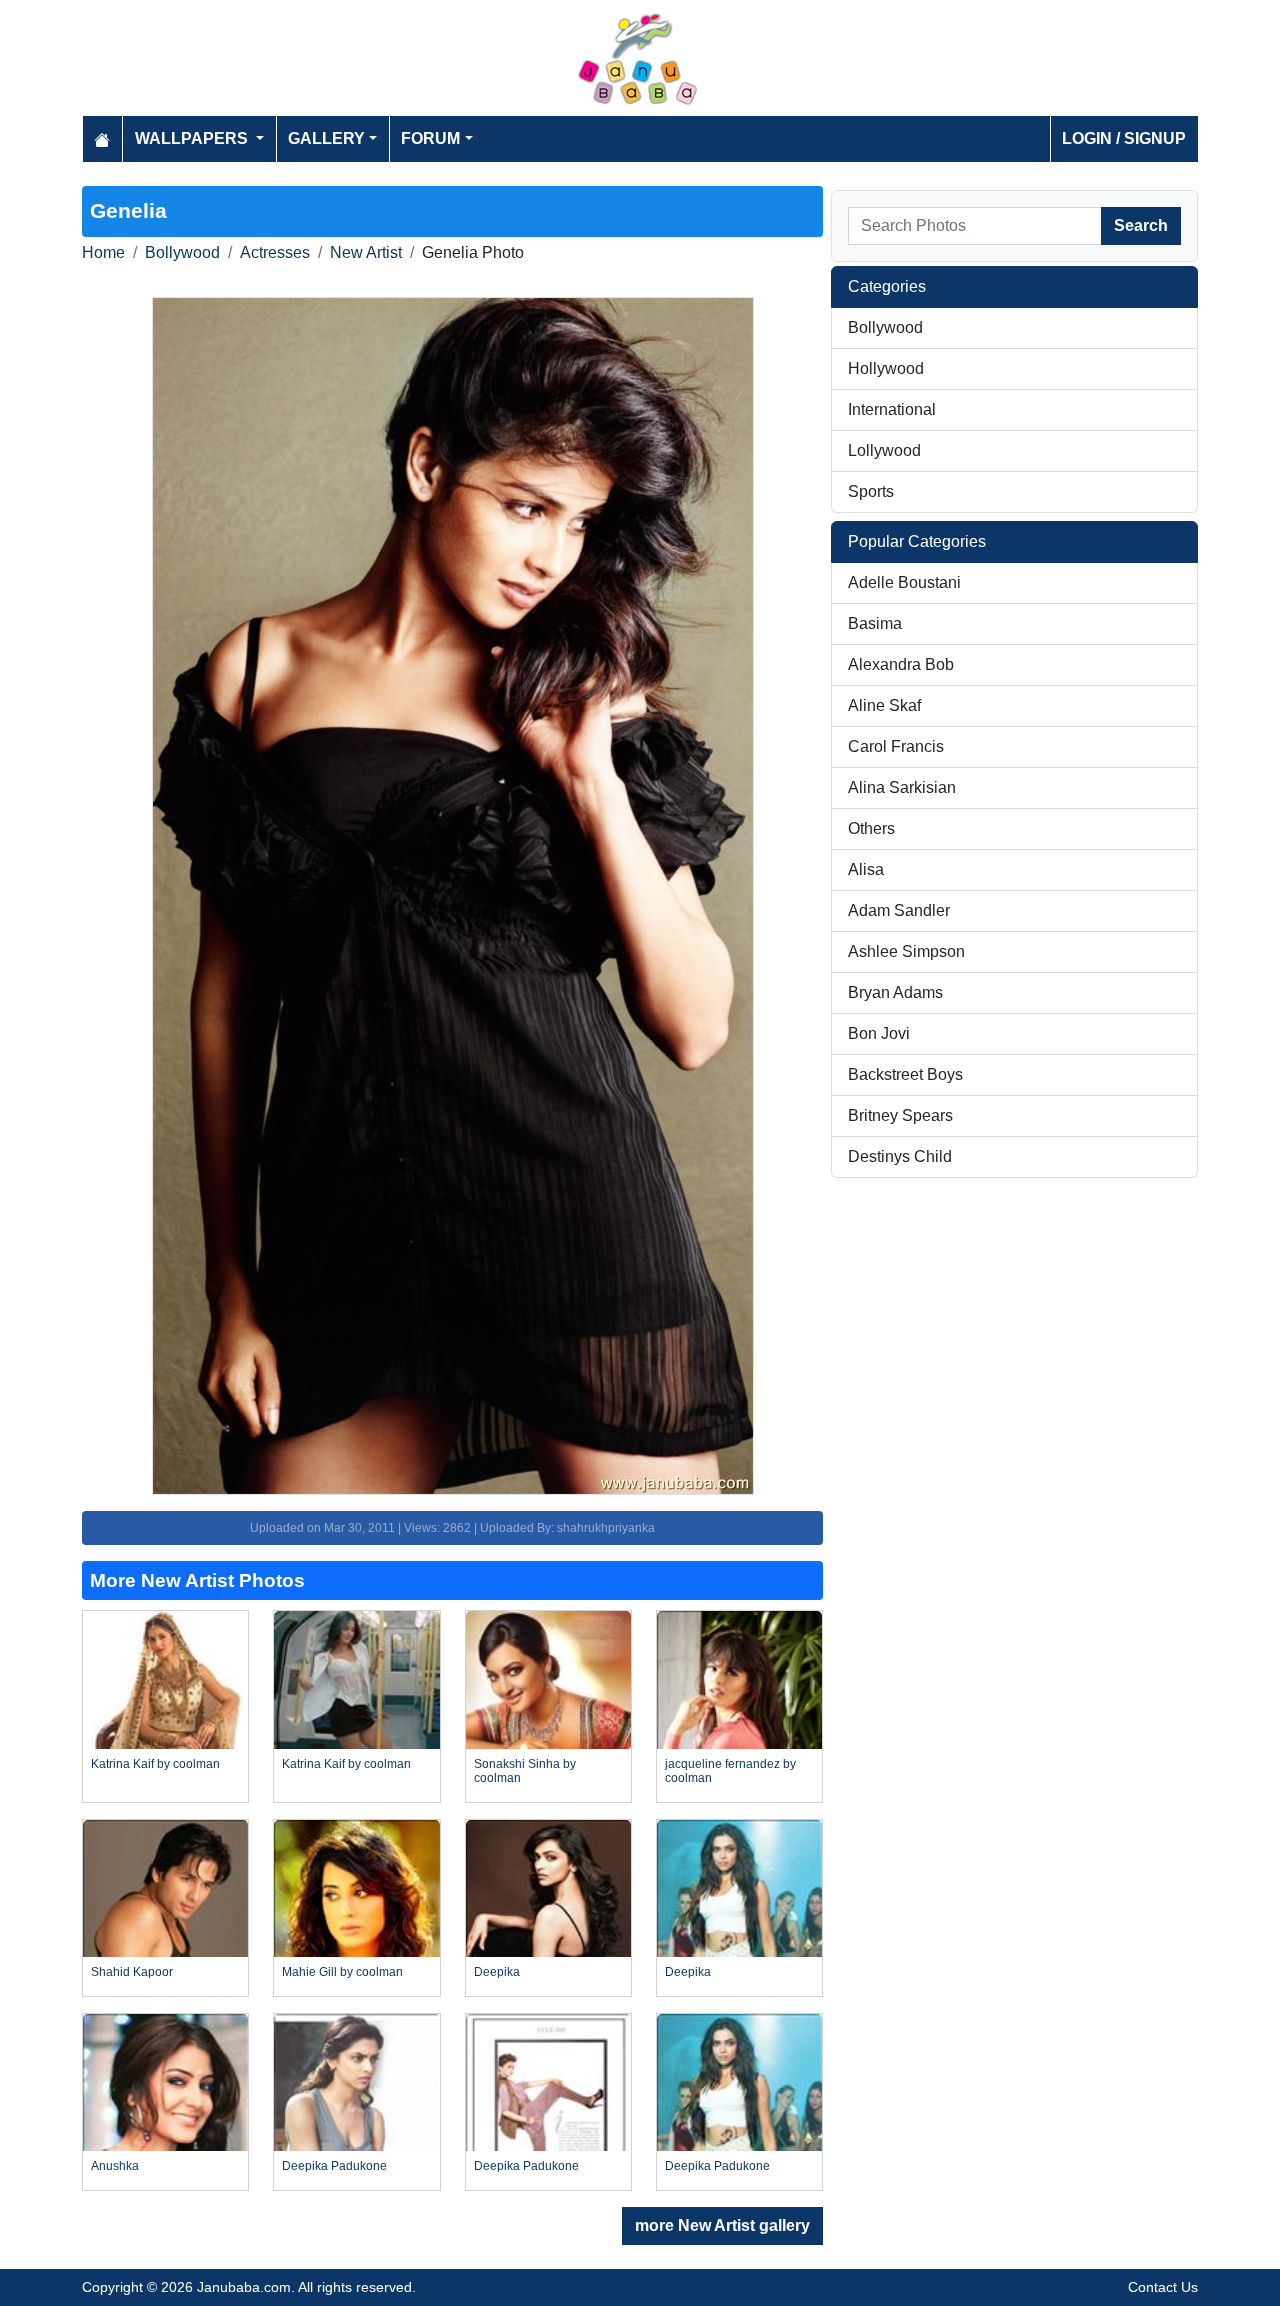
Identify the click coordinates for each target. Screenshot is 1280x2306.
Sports (871, 491)
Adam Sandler (899, 910)
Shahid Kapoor (132, 1972)
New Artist (366, 252)
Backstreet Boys (905, 1074)
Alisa (866, 869)
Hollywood (886, 368)
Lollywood (884, 450)
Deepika (497, 1972)
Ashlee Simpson (906, 951)
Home (103, 252)
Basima (875, 623)
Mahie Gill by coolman (342, 1972)
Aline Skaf (884, 705)
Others (871, 828)
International (892, 409)
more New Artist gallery (722, 2225)
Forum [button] (430, 138)
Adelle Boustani (904, 582)
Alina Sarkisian (902, 787)
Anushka (115, 2166)
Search (1141, 225)
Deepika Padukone (334, 2166)
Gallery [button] (326, 138)
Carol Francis (896, 746)
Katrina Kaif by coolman (155, 1764)
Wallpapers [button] (193, 138)
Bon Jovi (879, 1033)
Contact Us (1163, 2287)
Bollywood (182, 252)
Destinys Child (900, 1156)
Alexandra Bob (901, 664)
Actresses (275, 252)
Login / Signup (1124, 138)
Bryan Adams (895, 992)
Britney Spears (900, 1115)
